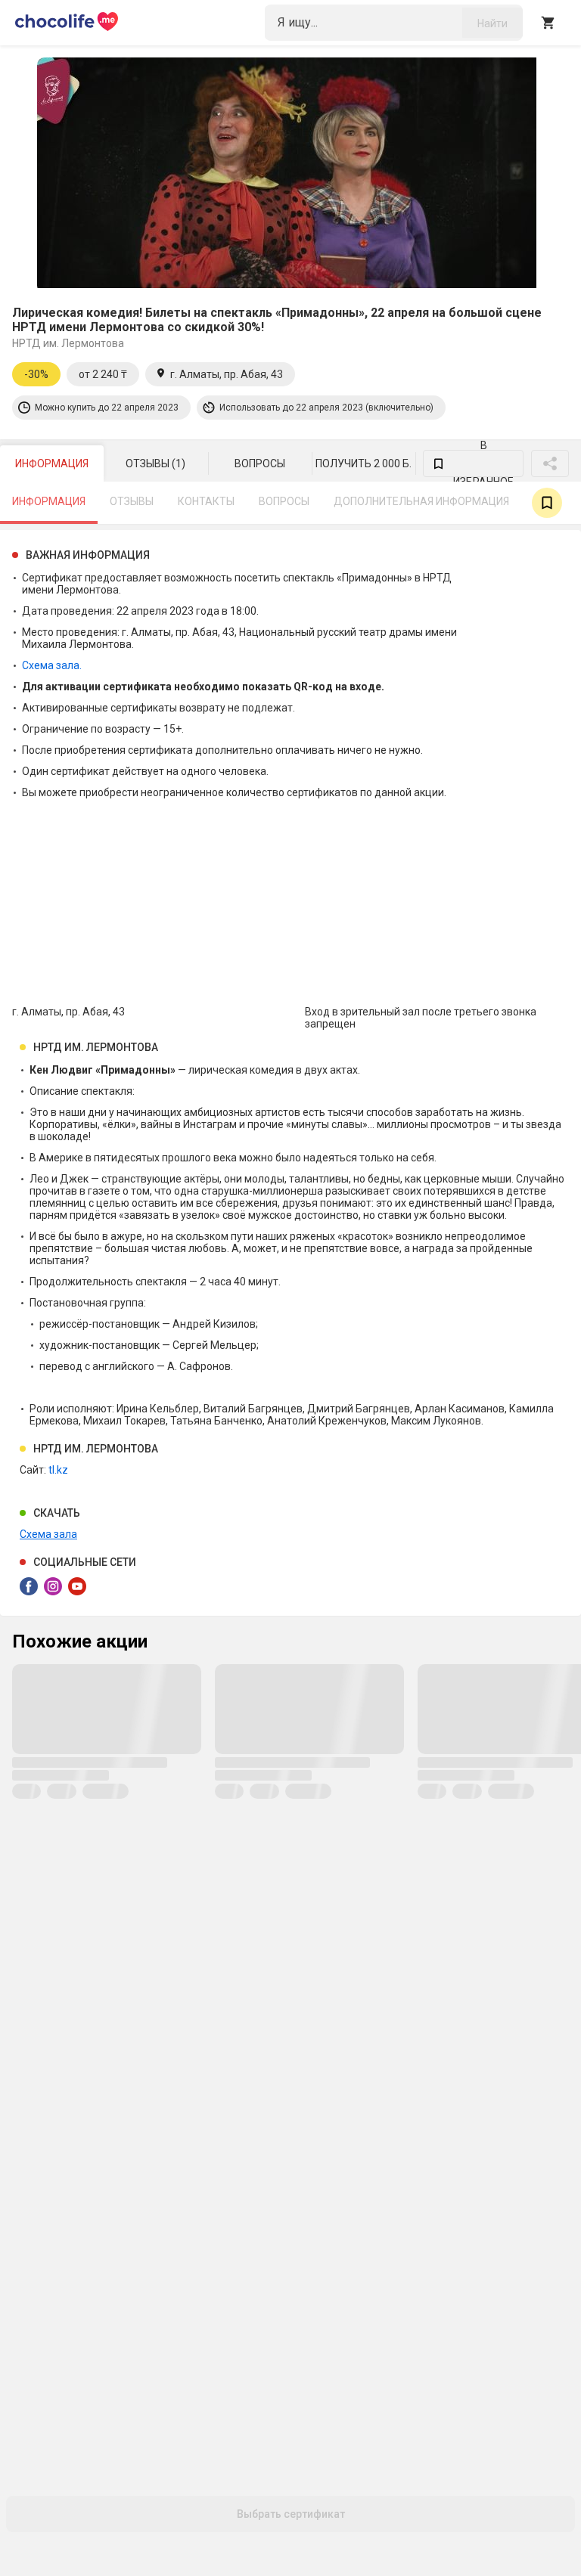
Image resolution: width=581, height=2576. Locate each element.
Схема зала (48, 1534)
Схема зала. (52, 665)
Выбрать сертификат (291, 2514)
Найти (492, 23)
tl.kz (58, 1470)
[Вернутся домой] (67, 23)
